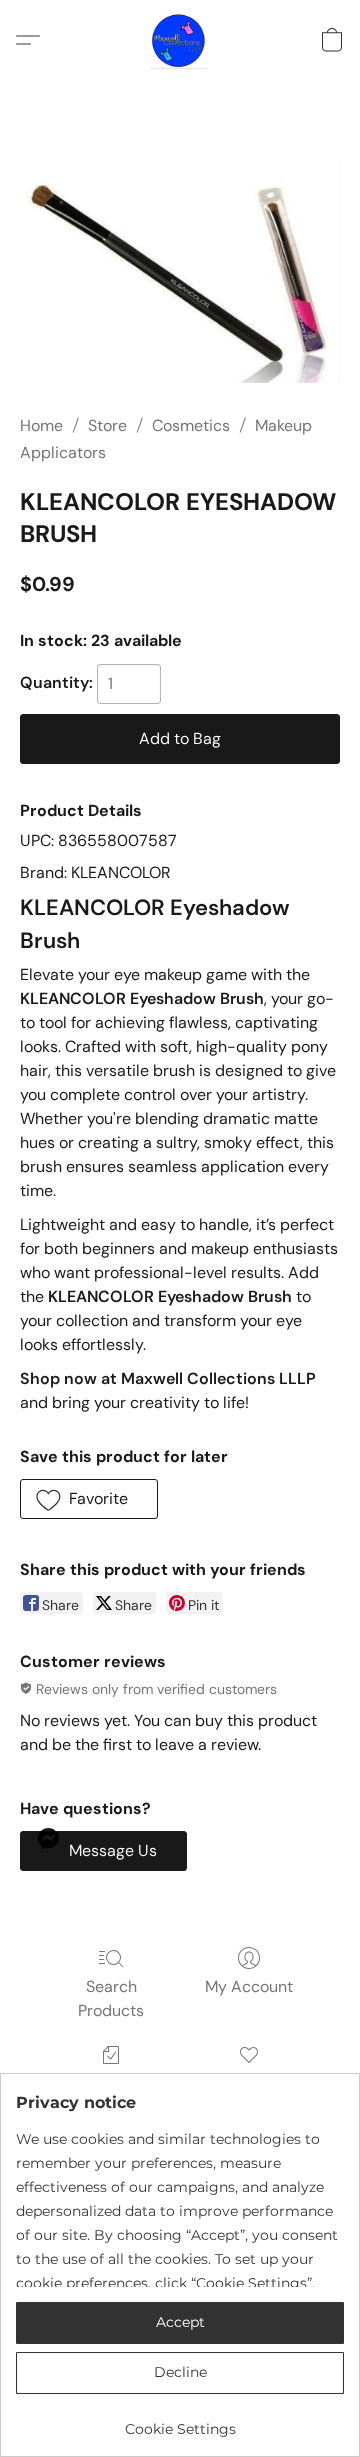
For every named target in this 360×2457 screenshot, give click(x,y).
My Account (249, 1986)
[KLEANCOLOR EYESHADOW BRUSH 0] (180, 271)
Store (107, 425)
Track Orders (111, 2083)
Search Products (111, 1998)
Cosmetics (191, 425)
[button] (180, 40)
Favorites (248, 2083)
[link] (180, 2421)
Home (41, 425)
